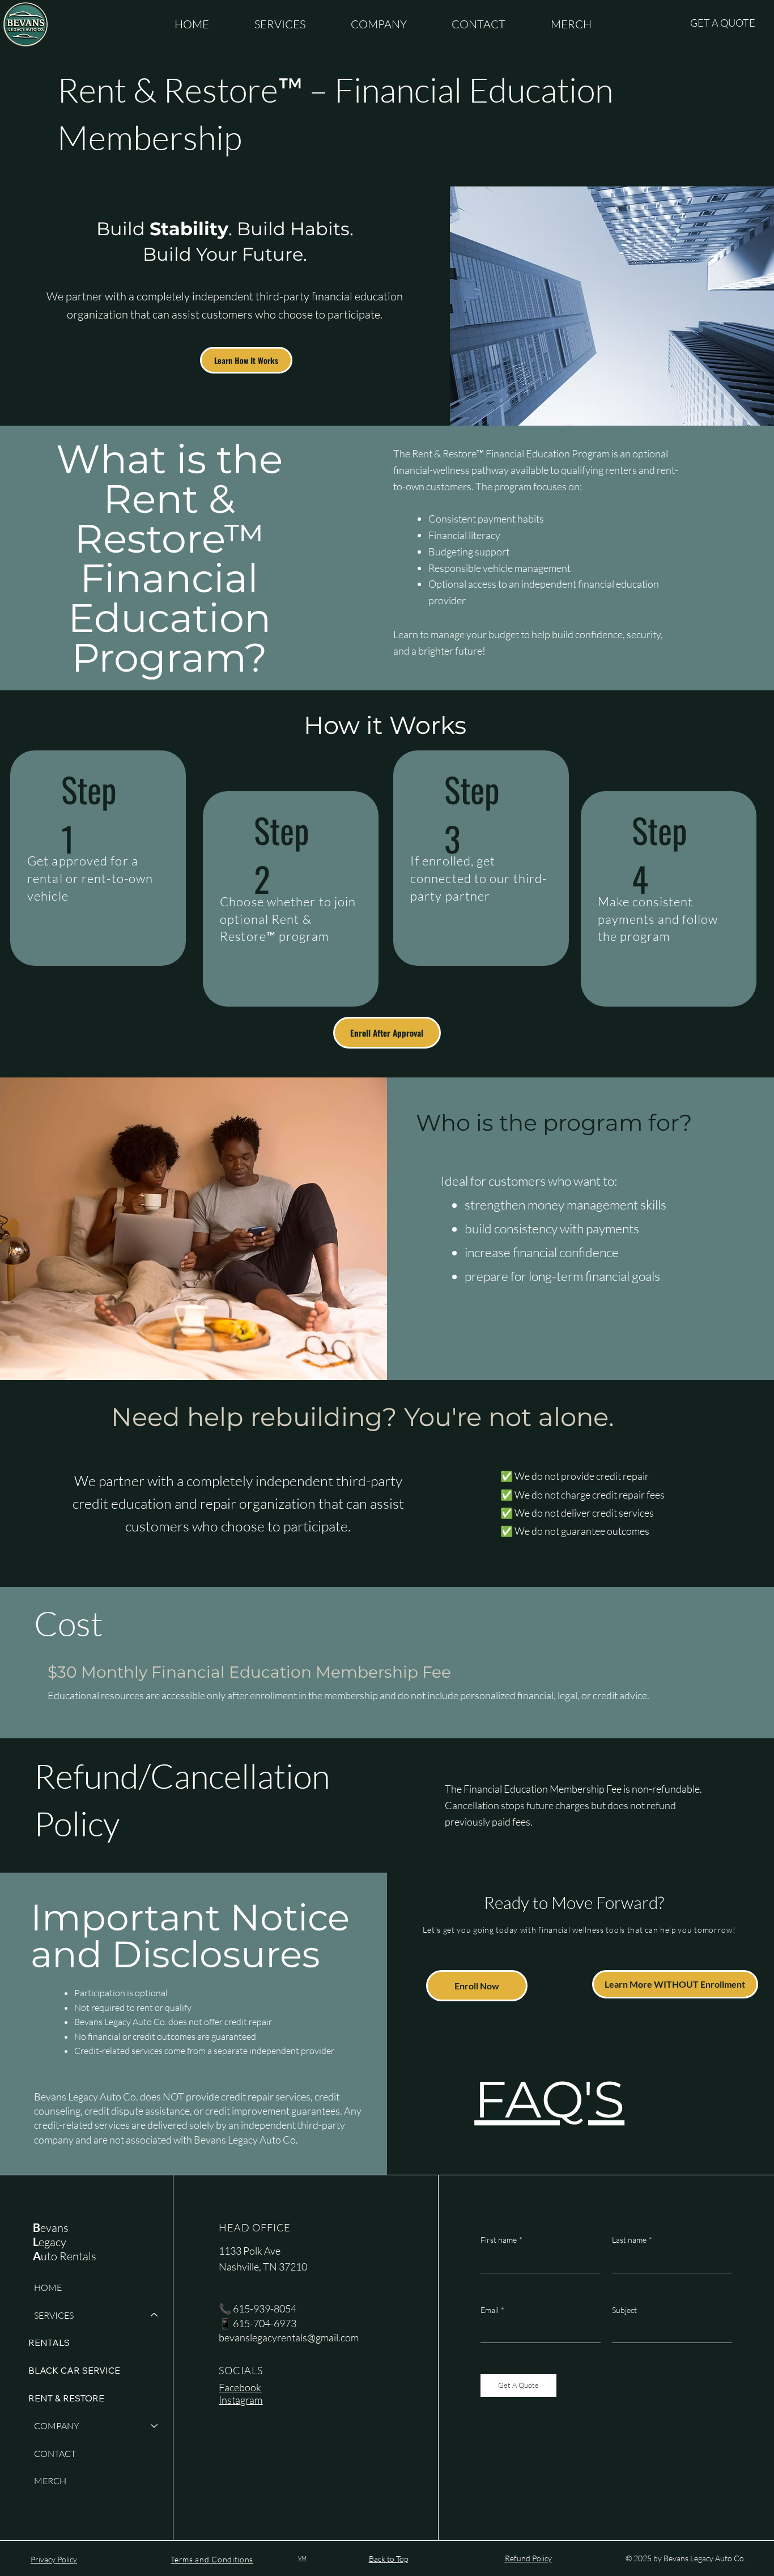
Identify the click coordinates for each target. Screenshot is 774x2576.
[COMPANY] (155, 2426)
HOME (48, 2288)
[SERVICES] (155, 2316)
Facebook (240, 2387)
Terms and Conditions (212, 2559)
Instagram (241, 2400)
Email (492, 2310)
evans (51, 2228)
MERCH (50, 2481)
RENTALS (49, 2342)
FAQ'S (549, 2099)
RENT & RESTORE (66, 2398)
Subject (624, 2310)
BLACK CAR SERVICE (74, 2370)
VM (302, 2558)
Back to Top (388, 2559)
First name (501, 2240)
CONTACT (55, 2454)
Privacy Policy (54, 2559)
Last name (632, 2240)
